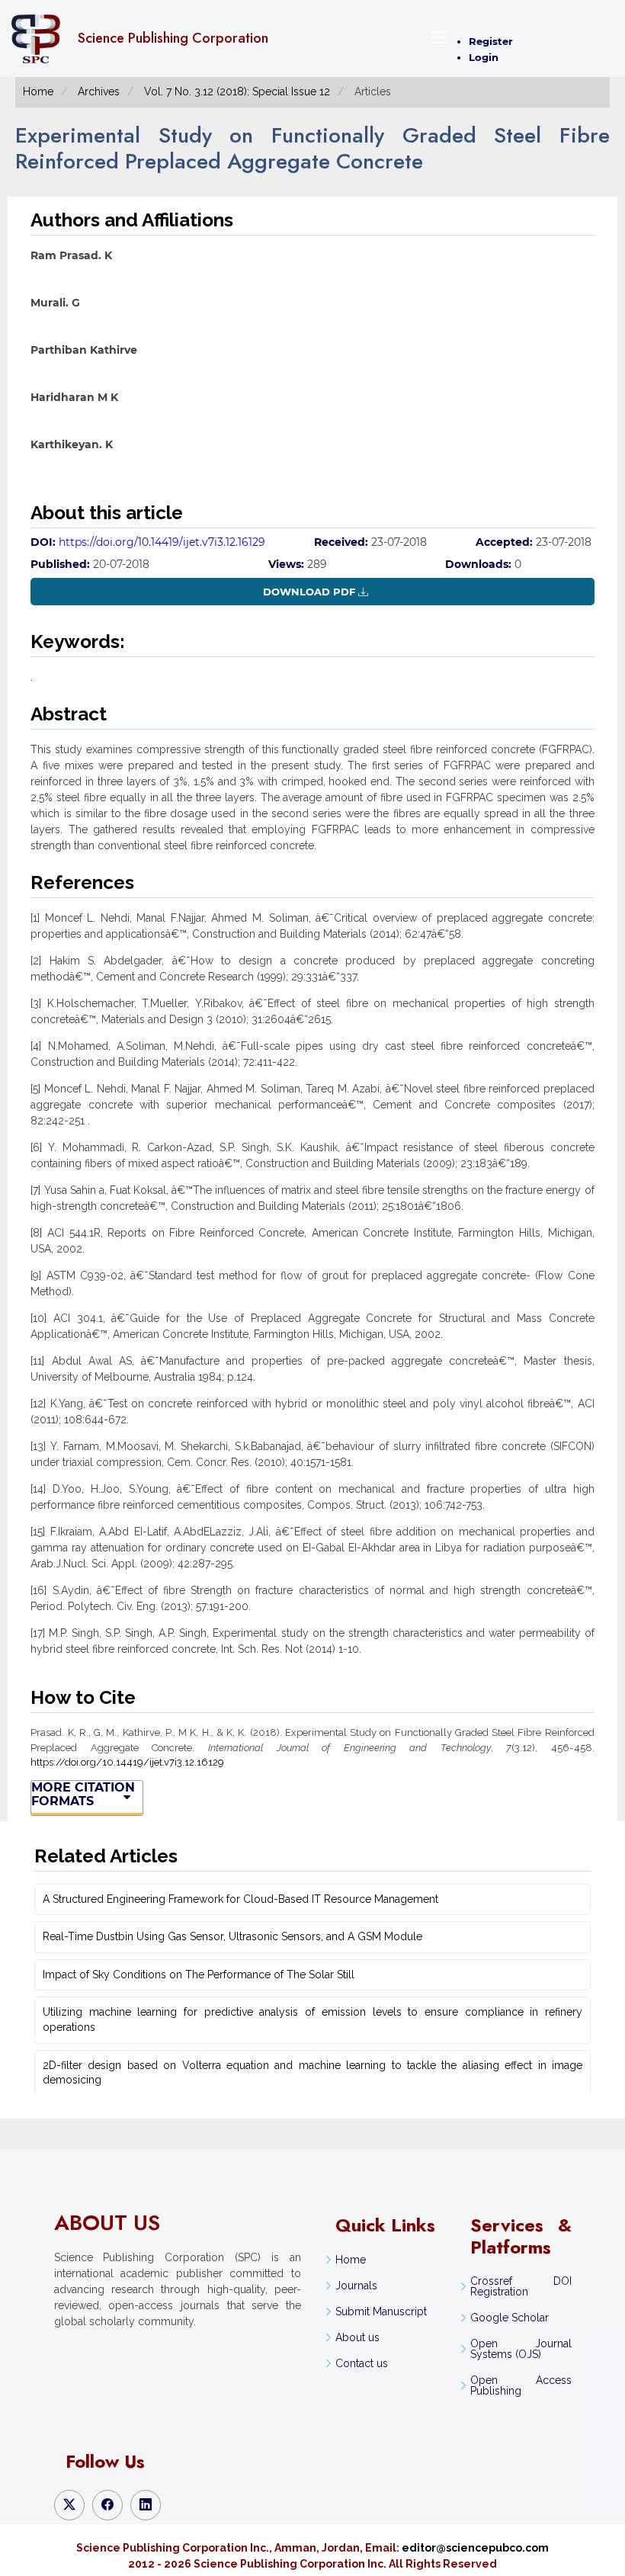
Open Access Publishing (521, 2385)
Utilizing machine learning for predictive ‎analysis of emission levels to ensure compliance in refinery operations (312, 2019)
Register (491, 41)
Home (38, 91)
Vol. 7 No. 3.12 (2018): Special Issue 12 (237, 91)
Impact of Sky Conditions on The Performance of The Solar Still (199, 1975)
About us (357, 2337)
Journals (356, 2286)
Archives (99, 91)
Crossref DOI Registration (521, 2286)
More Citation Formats (83, 1795)
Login (484, 57)
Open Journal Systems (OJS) (521, 2349)
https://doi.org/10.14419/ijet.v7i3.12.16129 (162, 542)
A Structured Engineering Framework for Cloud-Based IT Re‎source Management (240, 1899)
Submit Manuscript (381, 2311)
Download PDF (309, 592)
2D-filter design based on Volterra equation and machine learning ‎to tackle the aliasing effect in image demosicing (312, 2073)
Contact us (362, 2363)
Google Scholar (510, 2318)
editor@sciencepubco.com (475, 2548)
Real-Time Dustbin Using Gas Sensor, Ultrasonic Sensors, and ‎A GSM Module (232, 1936)
